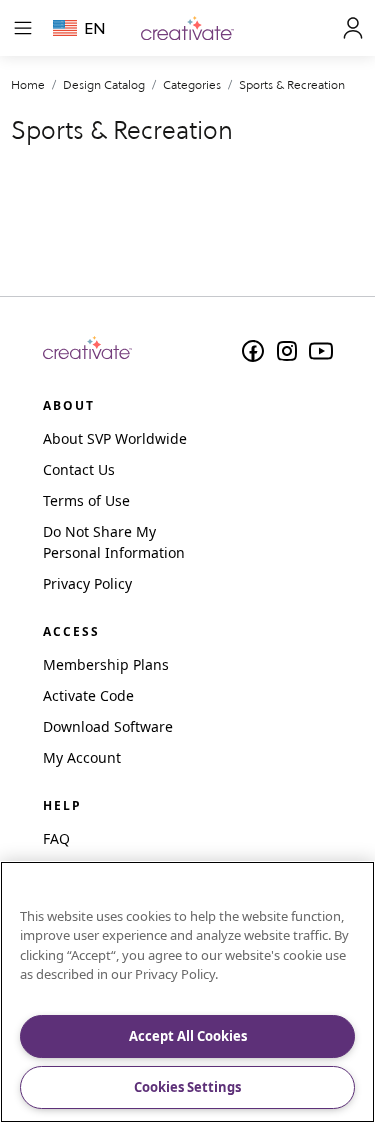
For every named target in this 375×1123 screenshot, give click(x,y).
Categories (192, 84)
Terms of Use (86, 500)
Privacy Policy (87, 583)
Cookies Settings (187, 1087)
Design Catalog (104, 84)
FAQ (56, 838)
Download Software (108, 726)
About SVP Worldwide (115, 438)
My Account (82, 757)
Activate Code (88, 695)
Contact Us (79, 469)
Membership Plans (106, 664)
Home (28, 84)
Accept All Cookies (188, 1036)
